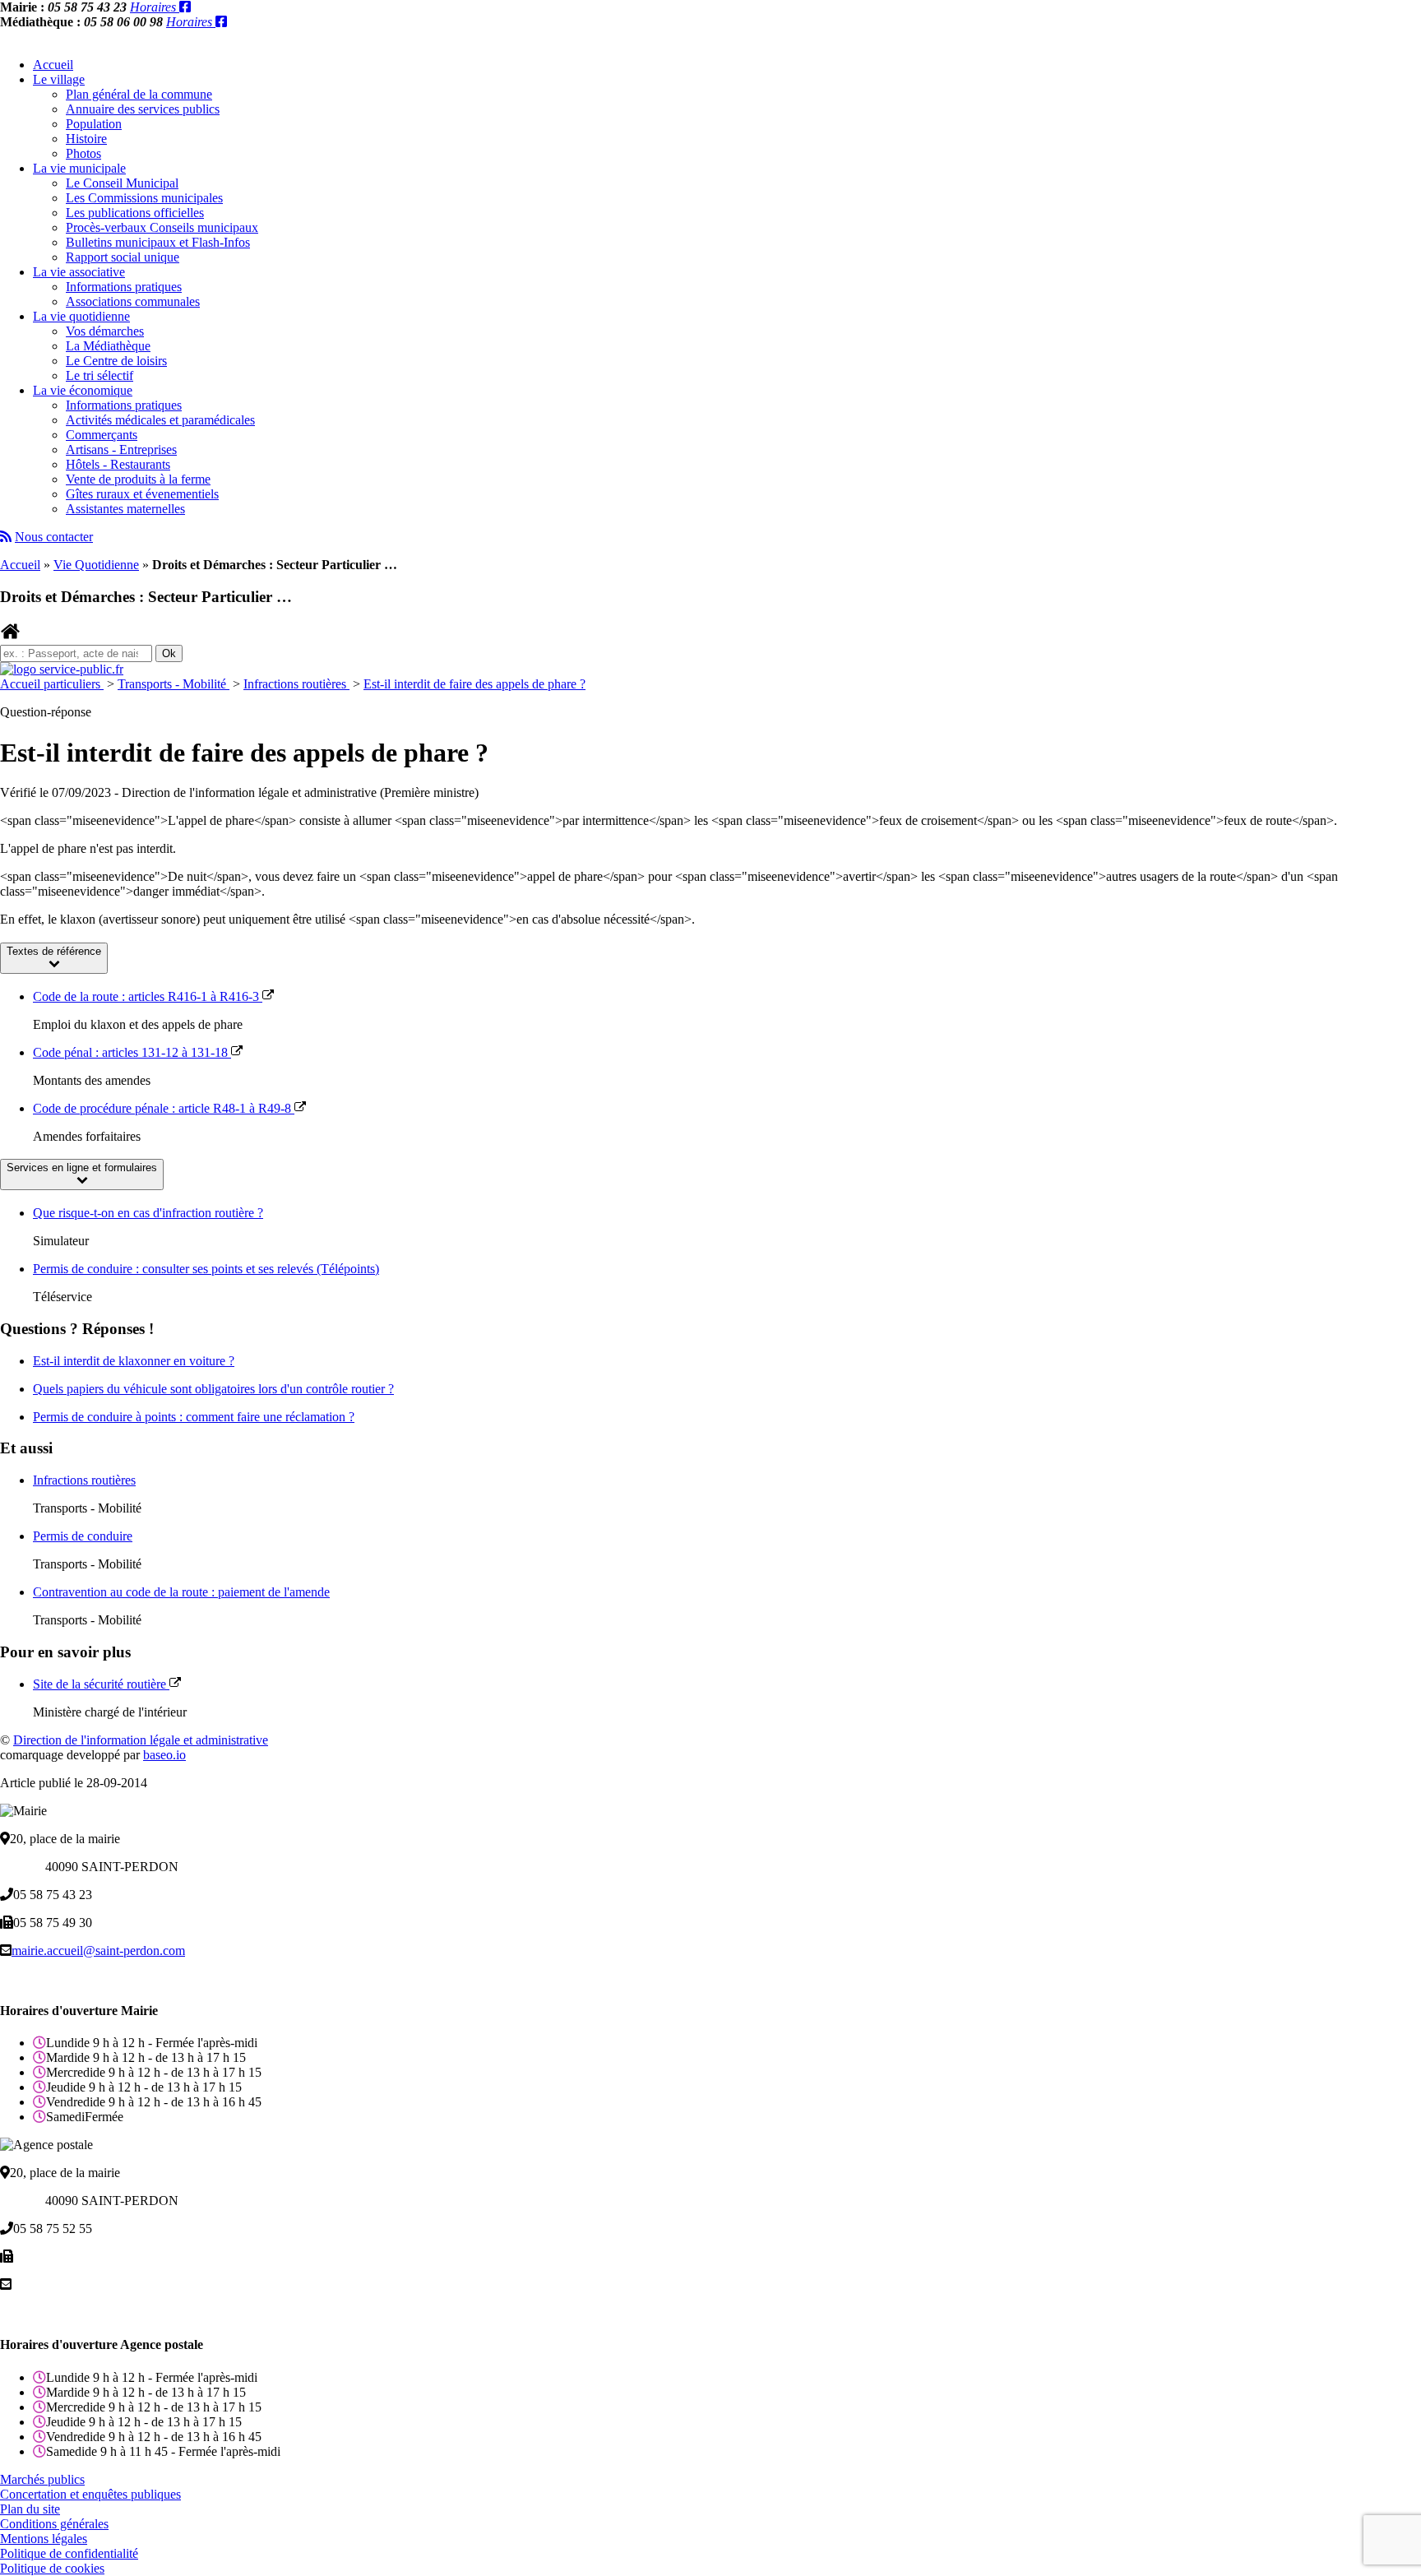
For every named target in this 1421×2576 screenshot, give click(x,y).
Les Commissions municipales (144, 198)
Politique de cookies (52, 2568)
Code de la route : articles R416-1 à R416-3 (148, 996)
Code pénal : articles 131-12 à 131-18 (132, 1052)
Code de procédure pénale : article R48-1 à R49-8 (164, 1108)
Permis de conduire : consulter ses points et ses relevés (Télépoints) (206, 1269)
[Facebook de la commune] (185, 7)
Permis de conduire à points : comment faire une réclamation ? (194, 1417)
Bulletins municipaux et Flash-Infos (158, 242)
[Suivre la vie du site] (6, 537)
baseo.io (164, 1755)
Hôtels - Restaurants (118, 464)
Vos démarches (105, 331)
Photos (83, 153)
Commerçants (102, 435)
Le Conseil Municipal (122, 183)
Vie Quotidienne (96, 565)
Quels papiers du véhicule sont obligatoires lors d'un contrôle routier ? (213, 1389)
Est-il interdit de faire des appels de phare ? (474, 684)
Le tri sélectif (100, 375)
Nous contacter (54, 537)
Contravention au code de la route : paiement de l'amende (181, 1592)
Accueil (53, 65)
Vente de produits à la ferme (138, 479)
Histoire (86, 139)
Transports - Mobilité (174, 684)
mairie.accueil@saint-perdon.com (98, 1951)
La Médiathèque (108, 346)
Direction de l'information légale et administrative (141, 1740)
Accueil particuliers (52, 684)
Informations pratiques (124, 287)
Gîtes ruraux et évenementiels (142, 494)
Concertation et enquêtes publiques (90, 2494)
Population (94, 124)
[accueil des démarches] (10, 637)
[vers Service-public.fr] (62, 669)
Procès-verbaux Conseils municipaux (162, 227)
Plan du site (30, 2509)
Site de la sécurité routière (101, 1684)
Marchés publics (42, 2479)
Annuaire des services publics (143, 109)
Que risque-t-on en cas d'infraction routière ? (148, 1213)
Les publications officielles (135, 213)
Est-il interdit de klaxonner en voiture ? (134, 1361)
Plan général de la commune (139, 94)
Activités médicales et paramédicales (160, 420)
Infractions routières (296, 684)
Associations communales (133, 301)
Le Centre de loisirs (116, 361)
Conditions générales (54, 2524)
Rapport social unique (123, 257)
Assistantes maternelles (125, 509)
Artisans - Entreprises (121, 449)
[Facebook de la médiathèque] (221, 22)
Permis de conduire (83, 1536)
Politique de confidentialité (69, 2553)
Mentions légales (44, 2539)
